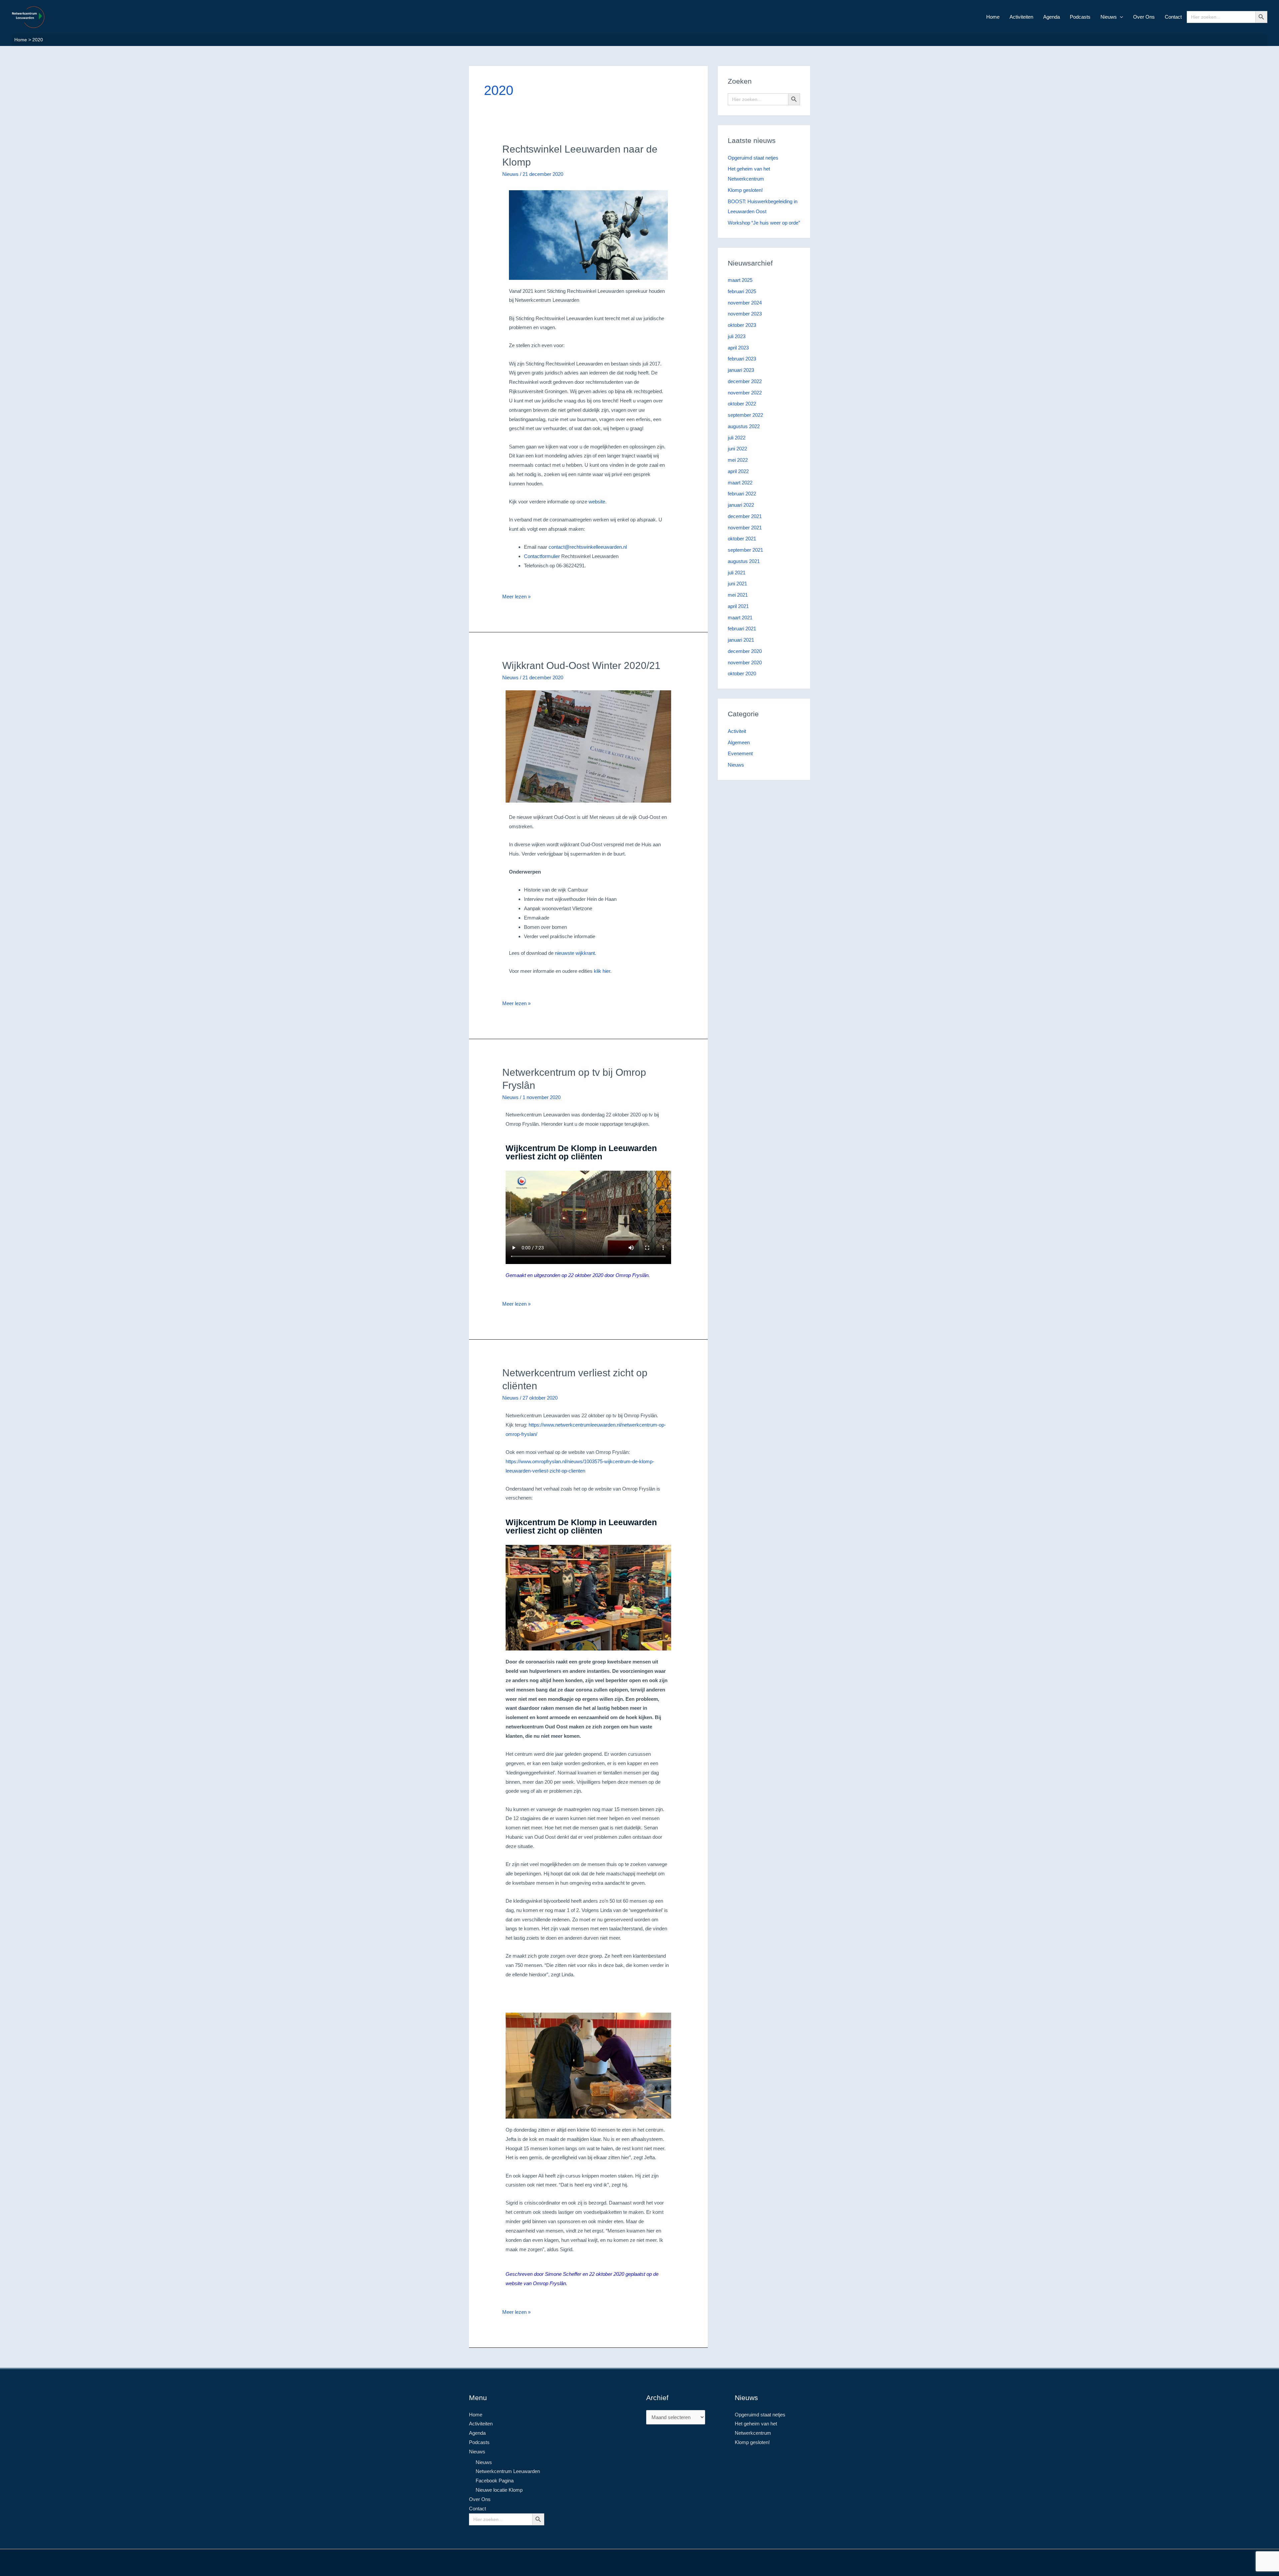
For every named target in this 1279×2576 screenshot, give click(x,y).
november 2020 (745, 662)
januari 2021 (741, 640)
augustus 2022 (744, 426)
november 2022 (745, 393)
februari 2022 (742, 494)
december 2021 (745, 516)
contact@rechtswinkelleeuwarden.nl (588, 547)
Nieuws (1109, 17)
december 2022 (745, 381)
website (597, 502)
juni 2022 (737, 449)
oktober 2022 (742, 404)
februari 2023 (742, 359)
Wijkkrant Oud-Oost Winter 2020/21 (581, 665)
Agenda (1052, 17)
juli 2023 (737, 336)
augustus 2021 (744, 561)
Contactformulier (543, 556)
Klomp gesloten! (745, 190)
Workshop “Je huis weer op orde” (764, 223)
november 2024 (745, 303)
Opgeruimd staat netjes (753, 158)
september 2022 (745, 415)
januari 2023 (741, 370)
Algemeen (739, 742)
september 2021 (745, 550)
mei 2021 (738, 595)
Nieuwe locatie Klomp (499, 2490)
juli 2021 (737, 573)
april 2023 (738, 348)
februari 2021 (742, 629)
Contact (1173, 17)
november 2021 (745, 528)
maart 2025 (740, 280)
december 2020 (745, 651)
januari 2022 (741, 505)
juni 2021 (737, 584)
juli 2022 (737, 438)
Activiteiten (1021, 17)
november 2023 (745, 314)
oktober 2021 (742, 539)
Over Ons (1144, 17)
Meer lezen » (516, 596)
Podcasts (1080, 17)
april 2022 (738, 471)
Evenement (740, 753)
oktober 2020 (742, 673)
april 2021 (738, 606)
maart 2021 (740, 618)
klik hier (602, 971)
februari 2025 (742, 291)
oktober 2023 (742, 325)
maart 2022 (740, 483)
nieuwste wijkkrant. (576, 953)
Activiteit (737, 731)
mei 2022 (738, 460)
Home (993, 17)
